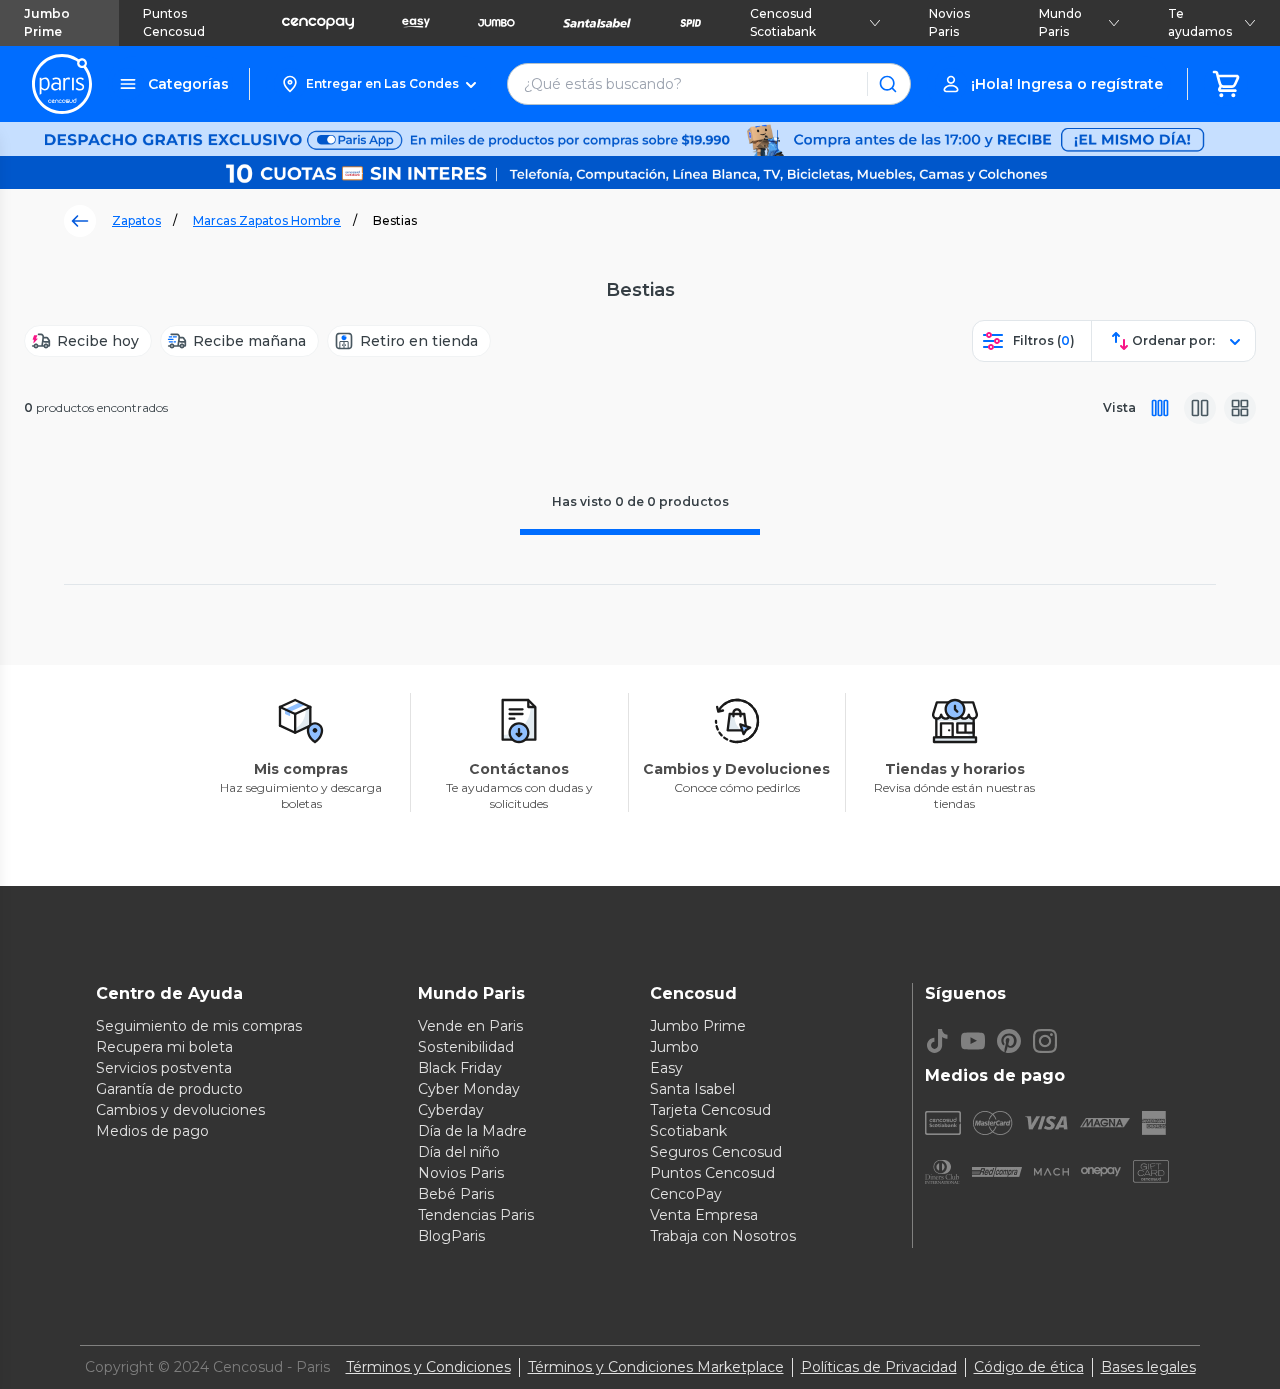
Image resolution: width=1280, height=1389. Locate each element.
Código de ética (1029, 1367)
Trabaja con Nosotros (723, 1236)
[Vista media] (1200, 408)
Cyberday (451, 1110)
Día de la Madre (472, 1131)
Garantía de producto (169, 1089)
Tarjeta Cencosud (710, 1110)
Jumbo (674, 1047)
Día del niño (459, 1152)
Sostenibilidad (466, 1047)
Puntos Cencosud (174, 22)
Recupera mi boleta (164, 1047)
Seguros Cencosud (716, 1152)
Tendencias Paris (476, 1215)
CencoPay (686, 1194)
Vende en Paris (470, 1026)
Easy (666, 1068)
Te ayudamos (1200, 22)
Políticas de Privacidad (879, 1367)
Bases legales (1148, 1367)
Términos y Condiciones (428, 1367)
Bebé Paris (456, 1194)
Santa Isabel (692, 1089)
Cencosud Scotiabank (783, 22)
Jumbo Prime (47, 22)
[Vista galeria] (1240, 408)
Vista (1119, 407)
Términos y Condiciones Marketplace (656, 1367)
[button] (378, 84)
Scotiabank (688, 1131)
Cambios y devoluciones (180, 1110)
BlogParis (451, 1236)
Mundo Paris (1060, 22)
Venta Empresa (704, 1215)
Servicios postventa (164, 1068)
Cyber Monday (469, 1089)
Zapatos (136, 220)
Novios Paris (949, 22)
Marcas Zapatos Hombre (267, 220)
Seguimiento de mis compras (199, 1026)
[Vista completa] (1160, 408)
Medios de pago (152, 1131)
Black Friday (460, 1068)
